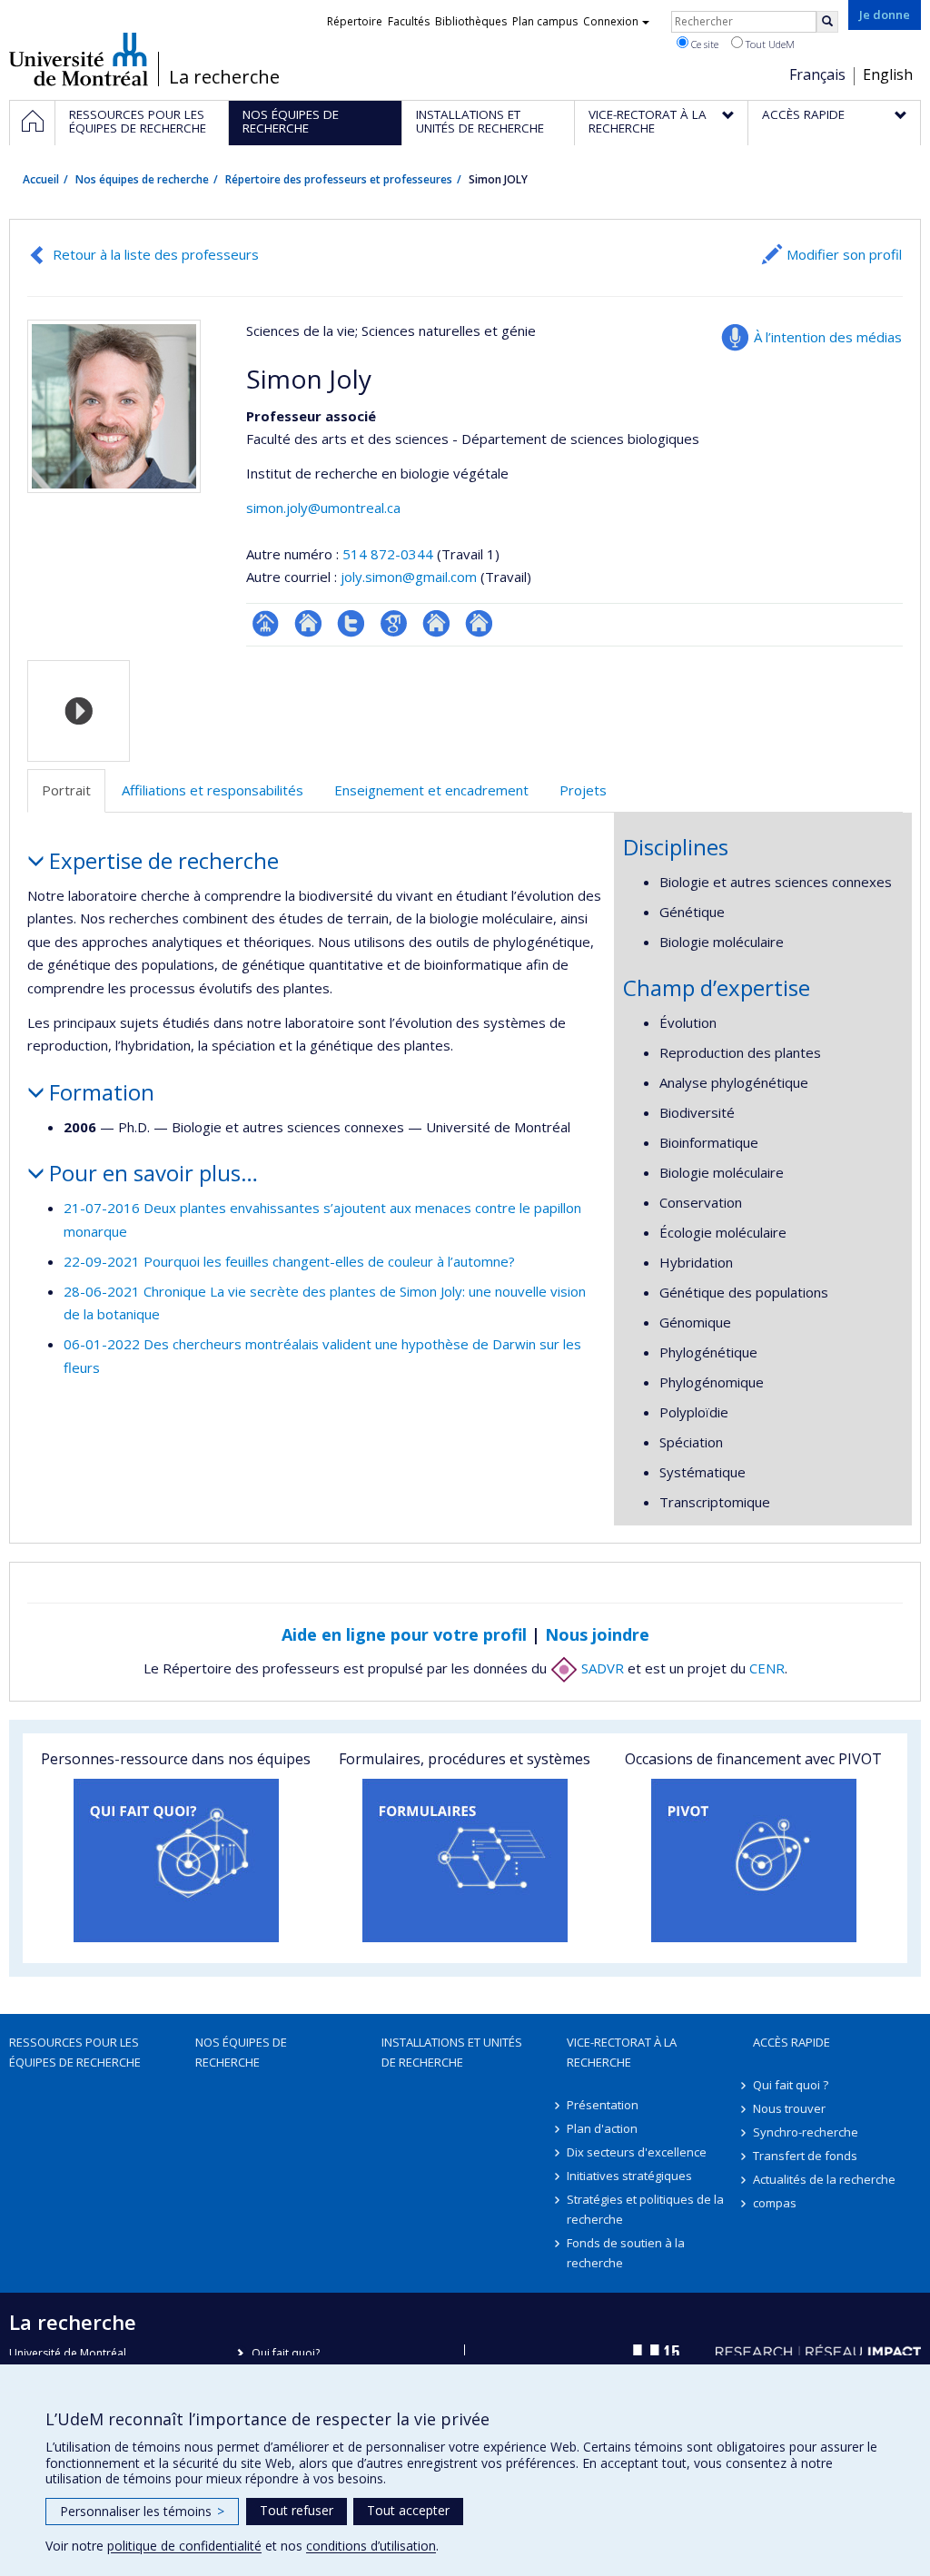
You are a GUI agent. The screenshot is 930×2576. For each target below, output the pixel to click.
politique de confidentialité (184, 2546)
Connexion (611, 21)
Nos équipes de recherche (142, 179)
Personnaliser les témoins (142, 2511)
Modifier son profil (844, 254)
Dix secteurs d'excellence (637, 2152)
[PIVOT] (754, 1860)
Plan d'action (602, 2128)
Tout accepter (408, 2510)
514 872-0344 (390, 554)
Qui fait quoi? (286, 2353)
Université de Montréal (79, 59)
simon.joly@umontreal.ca (323, 508)
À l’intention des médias (828, 337)
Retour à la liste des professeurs (156, 254)
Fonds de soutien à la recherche (626, 2253)
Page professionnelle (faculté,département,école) (266, 623)
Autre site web (436, 623)
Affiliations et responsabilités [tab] (213, 790)
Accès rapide (791, 2042)
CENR (767, 1668)
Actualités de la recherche (824, 2179)
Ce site (703, 44)
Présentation (603, 2105)
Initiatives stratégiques (629, 2176)
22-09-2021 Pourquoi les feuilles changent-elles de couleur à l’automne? (289, 1261)
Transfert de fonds (805, 2156)
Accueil (41, 179)
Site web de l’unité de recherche (308, 623)
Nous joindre (597, 1634)
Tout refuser (297, 2510)
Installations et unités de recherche (452, 2052)
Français (817, 74)
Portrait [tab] (66, 790)
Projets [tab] (583, 790)
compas (775, 2203)
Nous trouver (789, 2108)
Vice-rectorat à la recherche (622, 2052)
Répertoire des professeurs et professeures (339, 179)
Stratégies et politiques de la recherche (645, 2209)
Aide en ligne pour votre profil (404, 1634)
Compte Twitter (351, 623)
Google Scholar (394, 623)
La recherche (224, 77)
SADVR (601, 1668)
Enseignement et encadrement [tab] (431, 790)
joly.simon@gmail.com (409, 577)
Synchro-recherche (806, 2132)
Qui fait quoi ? (791, 2085)
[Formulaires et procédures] (465, 1860)
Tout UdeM (769, 44)
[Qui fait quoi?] (176, 1860)
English (888, 74)
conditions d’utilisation (371, 2546)
